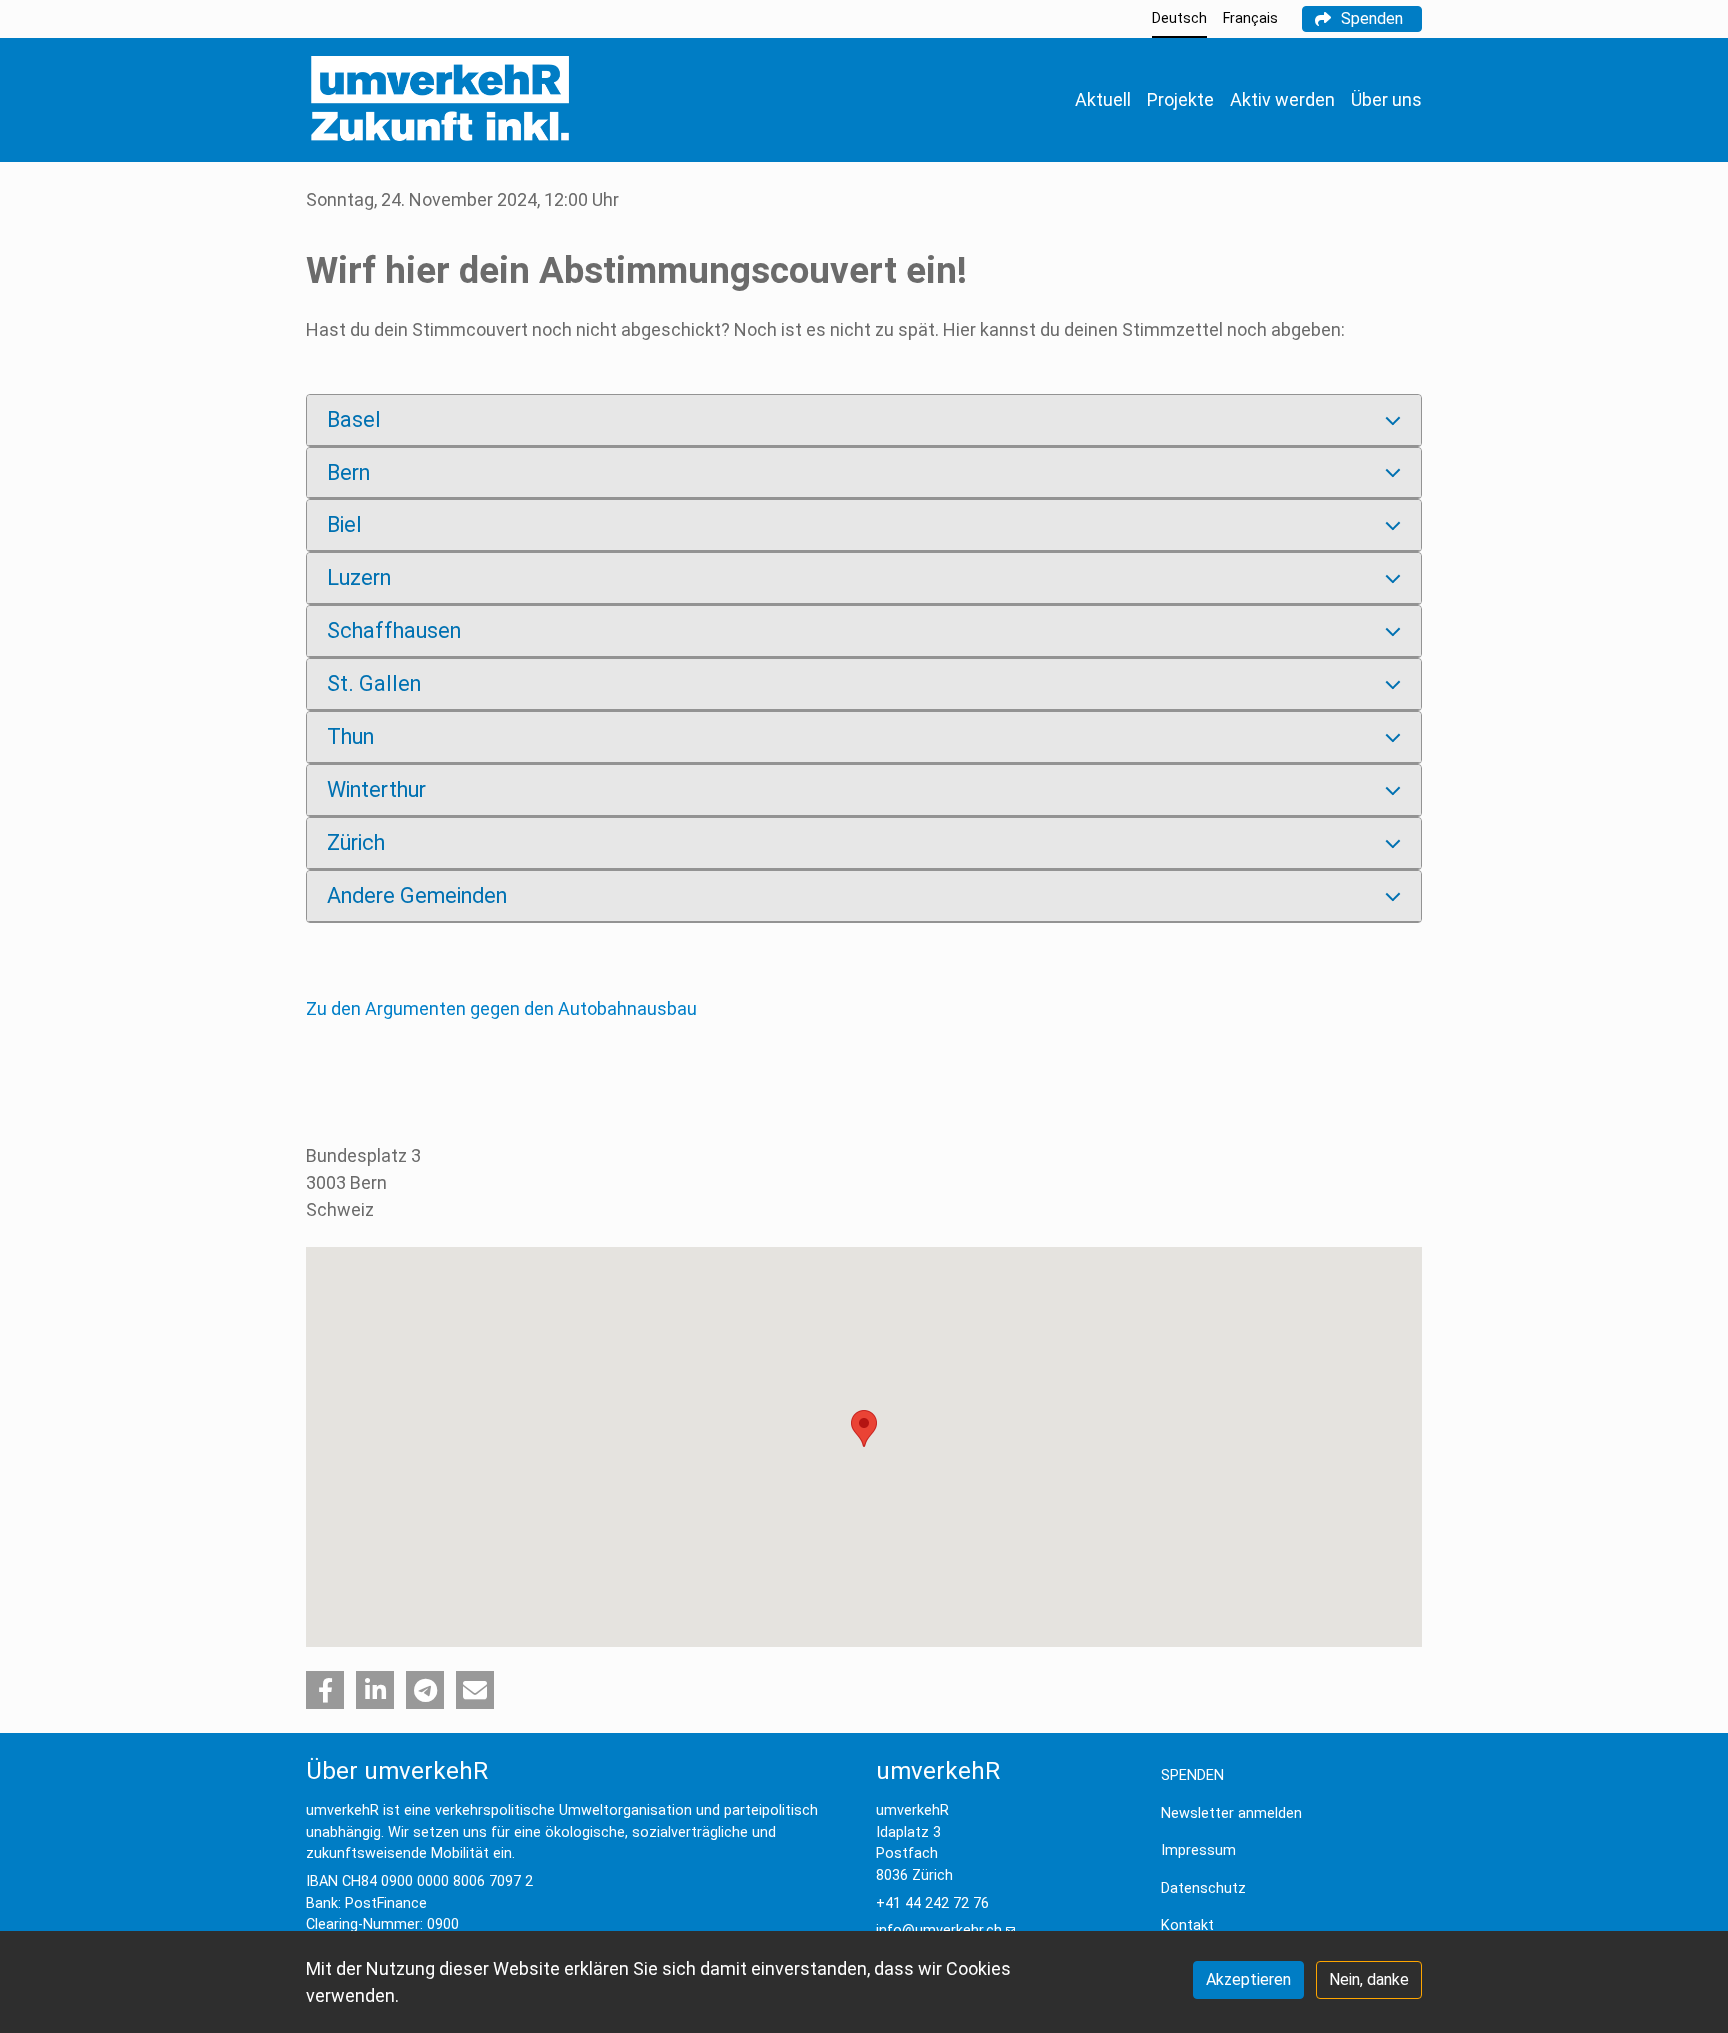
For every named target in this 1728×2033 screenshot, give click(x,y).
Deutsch (1179, 18)
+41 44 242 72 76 (932, 1903)
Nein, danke (1369, 1979)
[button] (325, 1690)
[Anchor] (289, 271)
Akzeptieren (1248, 1979)
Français (1250, 18)
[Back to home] (439, 100)
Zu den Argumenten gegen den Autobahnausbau (501, 1008)
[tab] (864, 420)
